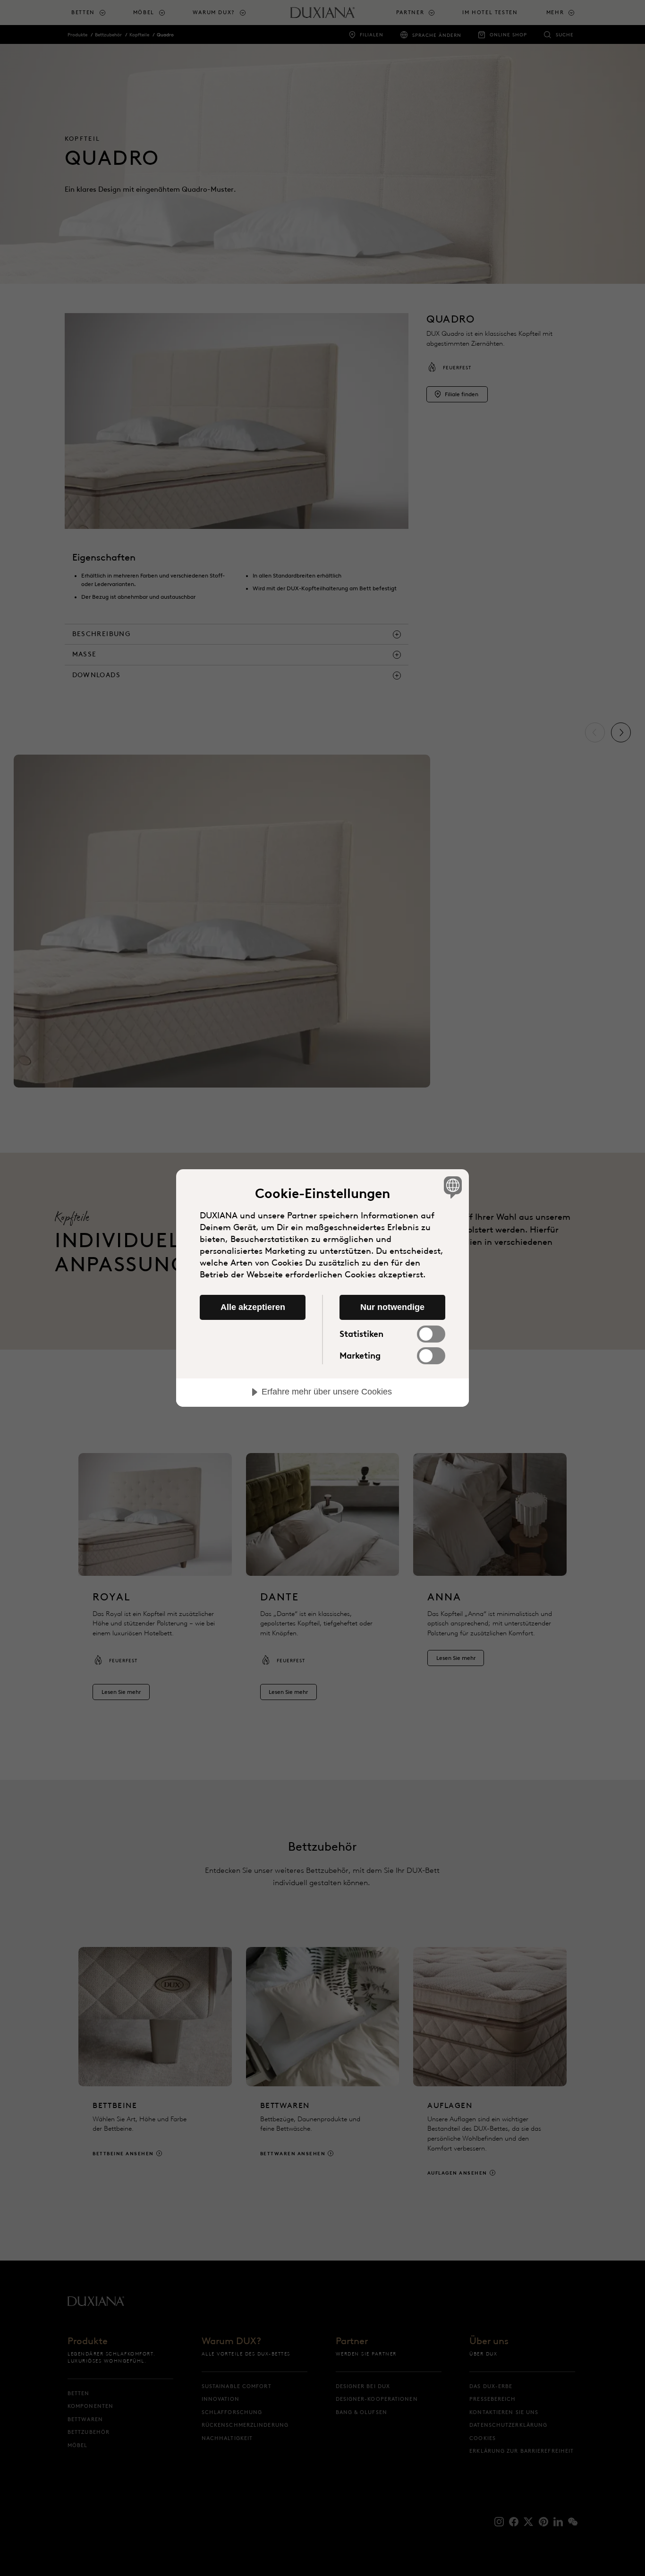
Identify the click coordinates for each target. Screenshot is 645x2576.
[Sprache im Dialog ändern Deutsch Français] (451, 1187)
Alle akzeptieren (253, 1307)
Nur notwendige (392, 1307)
